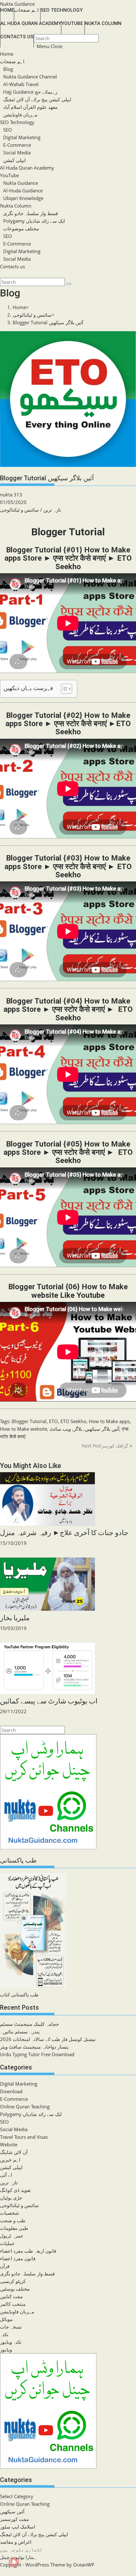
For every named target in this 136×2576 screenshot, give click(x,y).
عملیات (7, 2243)
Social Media (17, 152)
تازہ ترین (52, 510)
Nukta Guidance (17, 4)
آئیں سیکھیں (12, 2511)
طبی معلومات (14, 2228)
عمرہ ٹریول (12, 2236)
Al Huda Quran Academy (27, 168)
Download (11, 2091)
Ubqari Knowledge (23, 198)
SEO (8, 130)
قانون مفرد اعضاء (18, 2258)
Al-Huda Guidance (23, 190)
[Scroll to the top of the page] (1, 2572)
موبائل (6, 2319)
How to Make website (24, 1429)
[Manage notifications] (14, 2562)
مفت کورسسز (14, 2519)
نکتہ (4, 2334)
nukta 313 (11, 495)
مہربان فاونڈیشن (20, 115)
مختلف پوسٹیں (15, 2289)
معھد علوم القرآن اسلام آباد (30, 107)
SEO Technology (17, 122)
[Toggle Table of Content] (63, 689)
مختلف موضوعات (21, 228)
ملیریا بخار (15, 1618)
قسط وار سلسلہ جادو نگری (31, 213)
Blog (8, 69)
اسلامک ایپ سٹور (18, 2527)
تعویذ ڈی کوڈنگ (15, 2190)
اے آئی (6, 2175)
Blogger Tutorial (29, 1421)
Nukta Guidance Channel (30, 77)
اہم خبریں (10, 2160)
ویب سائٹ (60, 1429)
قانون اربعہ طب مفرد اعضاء (28, 2251)
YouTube (9, 175)
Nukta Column (16, 206)
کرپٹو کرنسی (13, 2281)
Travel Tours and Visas (24, 2137)
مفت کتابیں (11, 2296)
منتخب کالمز (13, 2304)
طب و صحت (13, 2220)
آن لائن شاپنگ (14, 2152)
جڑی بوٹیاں (11, 2198)
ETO (53, 1421)
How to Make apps (109, 1421)
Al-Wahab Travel (21, 84)
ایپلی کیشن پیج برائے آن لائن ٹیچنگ (37, 99)
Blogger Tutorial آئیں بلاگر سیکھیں (48, 322)
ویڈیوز (6, 2349)
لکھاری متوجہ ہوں (21, 2549)
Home (7, 54)
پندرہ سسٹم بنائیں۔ (20, 2032)
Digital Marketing (22, 137)
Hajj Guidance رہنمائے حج (30, 92)
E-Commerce (17, 145)
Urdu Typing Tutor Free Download (37, 2054)
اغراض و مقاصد (16, 2542)
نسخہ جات (11, 2327)
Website (9, 2144)
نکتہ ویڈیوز (11, 2342)
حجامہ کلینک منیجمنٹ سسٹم (29, 2024)
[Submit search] (69, 284)
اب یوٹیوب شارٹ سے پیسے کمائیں (49, 1701)
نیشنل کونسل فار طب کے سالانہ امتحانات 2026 (48, 2039)
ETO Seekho (73, 1421)
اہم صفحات (12, 61)
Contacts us (12, 266)
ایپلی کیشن (14, 160)
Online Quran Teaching (25, 2106)
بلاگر (78, 1429)
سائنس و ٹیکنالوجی (19, 510)
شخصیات (9, 2213)
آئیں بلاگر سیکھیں (102, 1429)
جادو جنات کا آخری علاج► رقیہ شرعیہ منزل (64, 1533)
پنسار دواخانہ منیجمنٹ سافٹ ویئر (34, 2047)
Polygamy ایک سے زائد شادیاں (34, 221)
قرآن (5, 2266)
